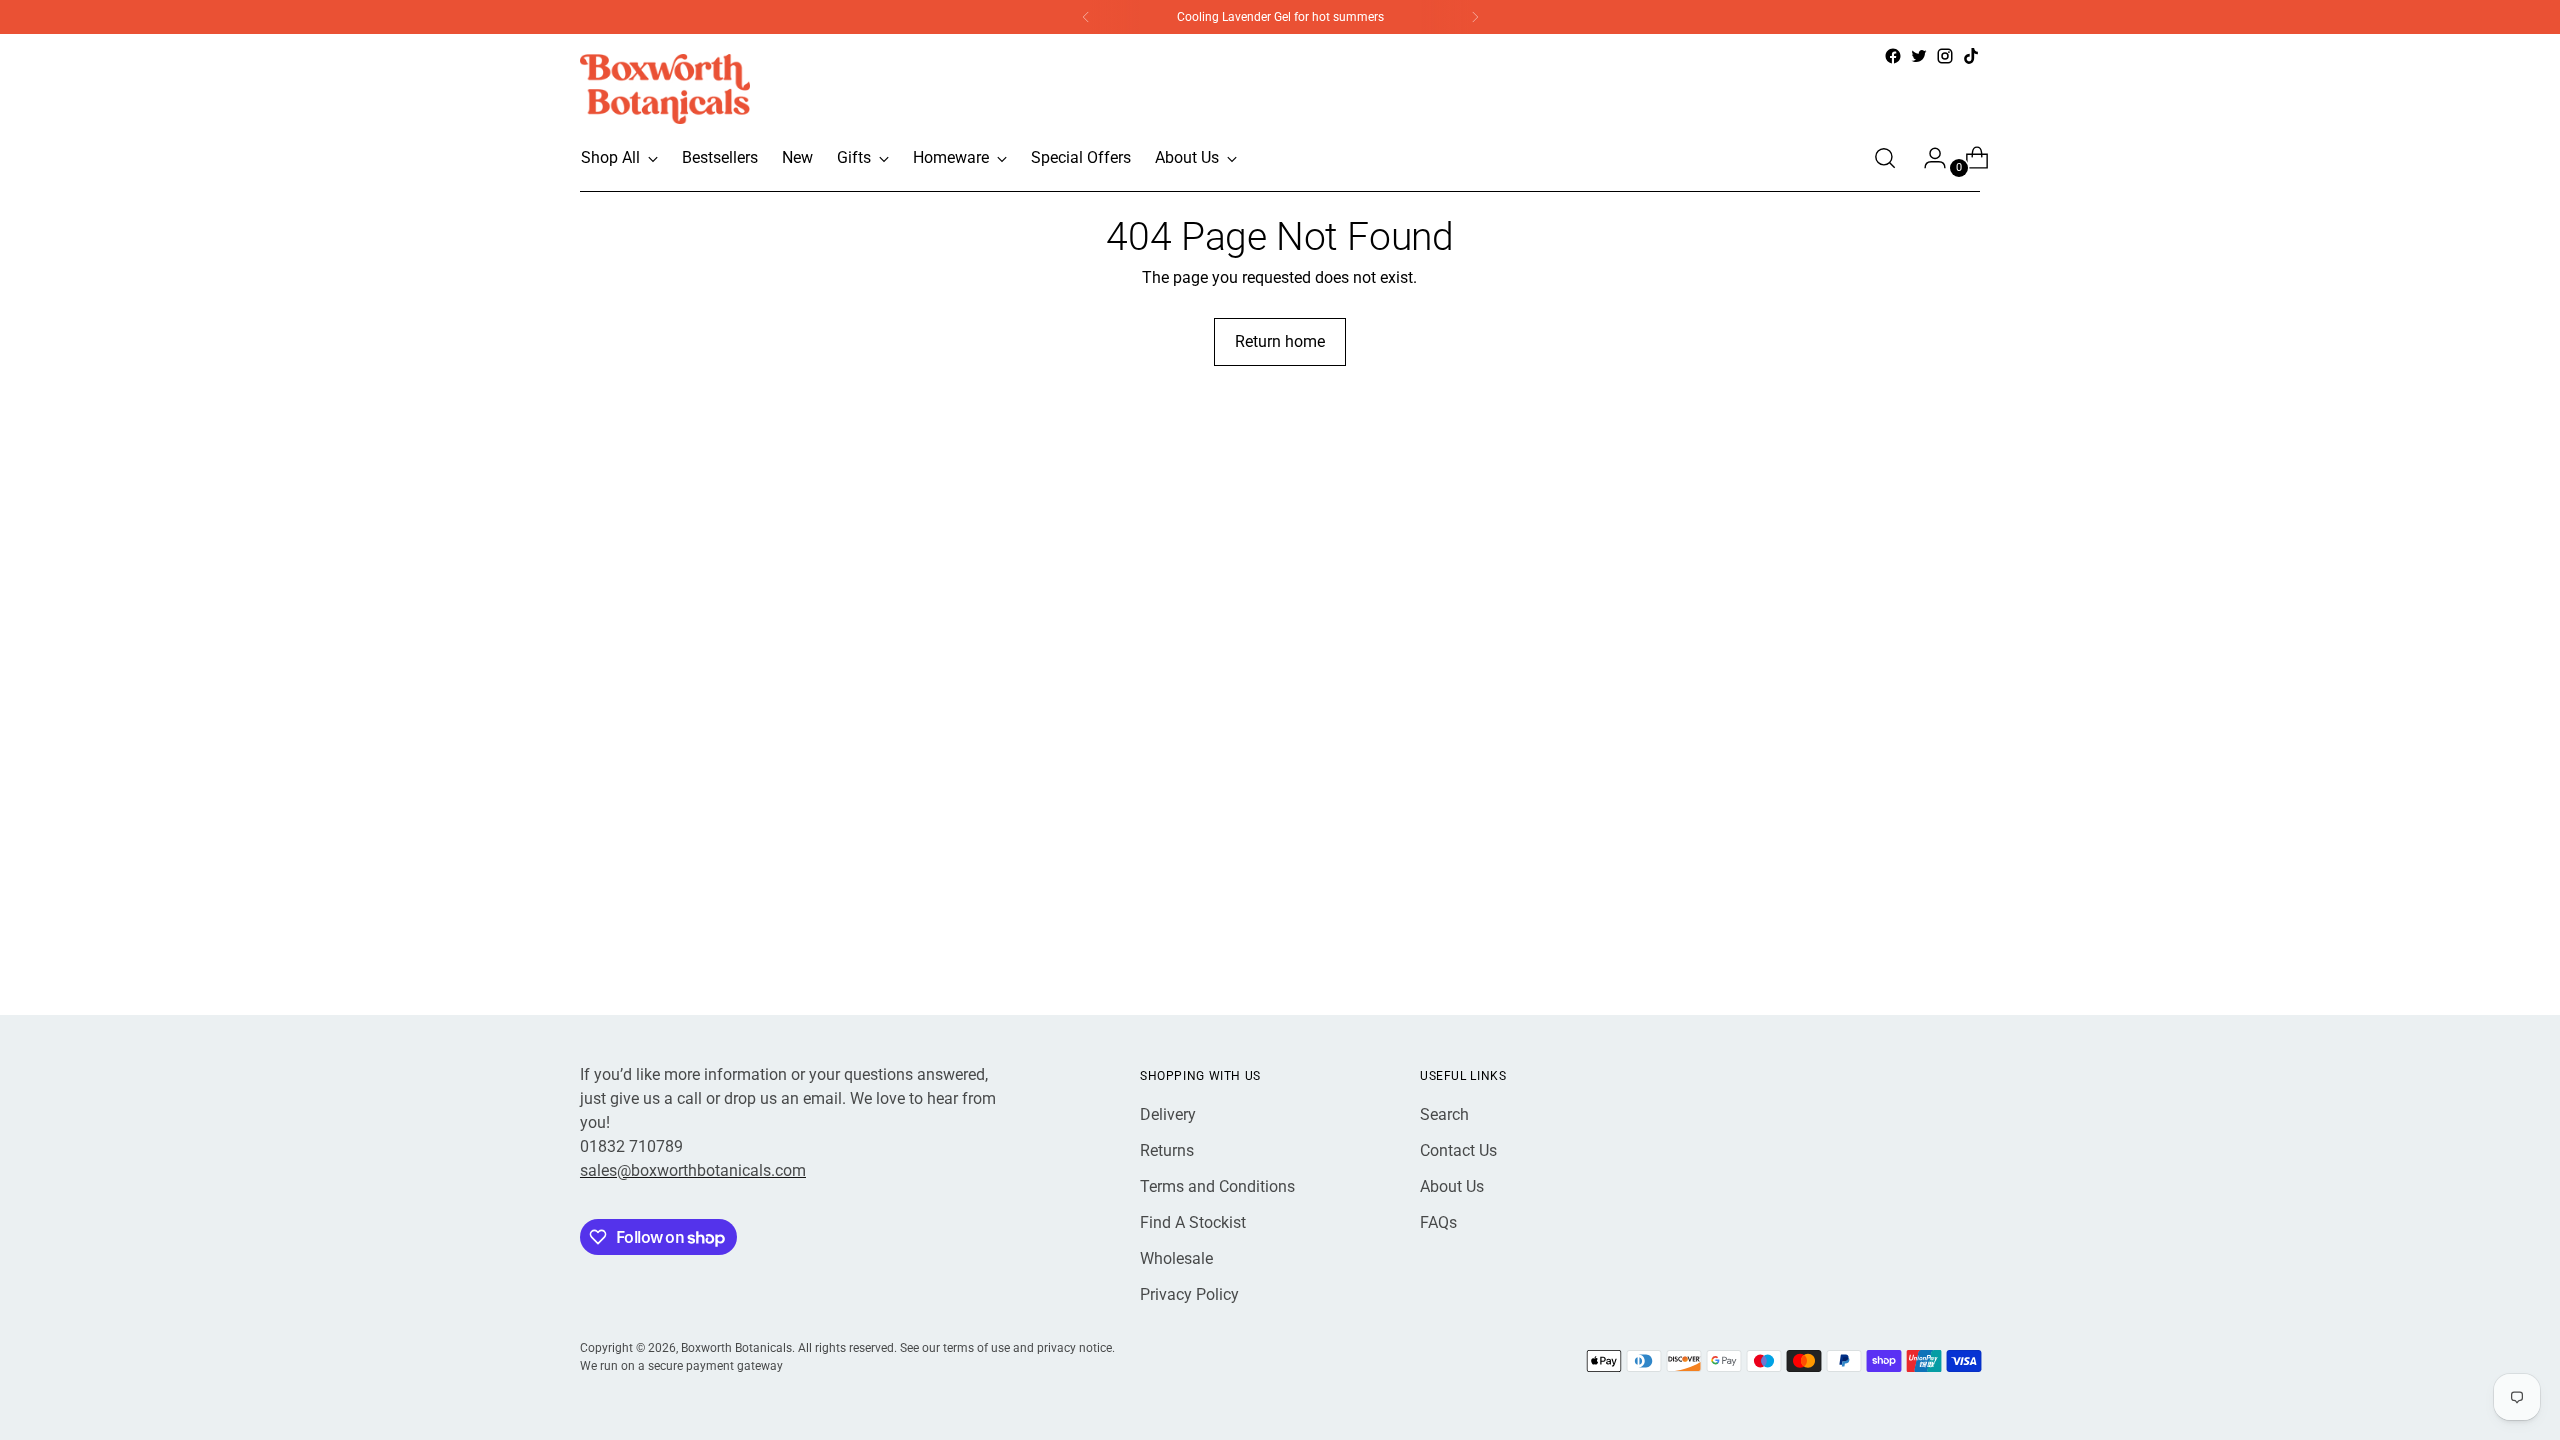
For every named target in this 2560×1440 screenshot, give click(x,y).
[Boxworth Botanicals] (665, 89)
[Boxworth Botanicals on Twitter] (1919, 56)
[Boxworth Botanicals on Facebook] (1893, 56)
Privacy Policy (1189, 1294)
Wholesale (1176, 1258)
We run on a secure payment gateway (681, 1365)
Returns (1167, 1150)
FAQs (1438, 1222)
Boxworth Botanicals (736, 1347)
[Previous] (1086, 17)
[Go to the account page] (1927, 158)
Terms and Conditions (1217, 1186)
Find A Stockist (1193, 1222)
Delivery (1168, 1114)
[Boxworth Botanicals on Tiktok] (1971, 56)
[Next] (1475, 17)
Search (1444, 1114)
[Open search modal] (1885, 158)
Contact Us (1458, 1150)
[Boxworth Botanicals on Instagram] (1945, 56)
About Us (1452, 1186)
